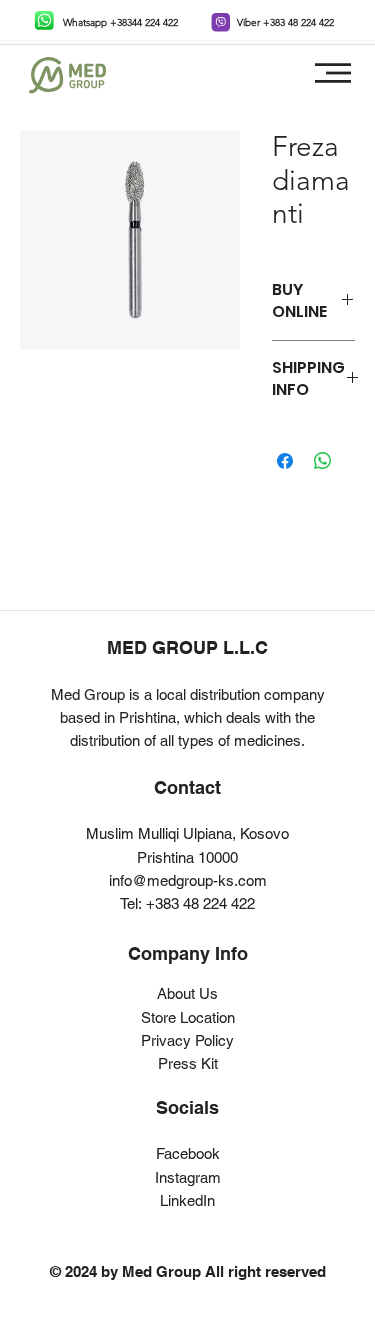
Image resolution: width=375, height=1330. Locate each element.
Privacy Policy (187, 1040)
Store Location (188, 1017)
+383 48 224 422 (200, 903)
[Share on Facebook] (285, 461)
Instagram (188, 1177)
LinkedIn (187, 1200)
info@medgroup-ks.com (188, 880)
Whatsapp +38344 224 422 (120, 22)
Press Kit (188, 1063)
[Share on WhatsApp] (323, 461)
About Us (187, 993)
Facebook (188, 1153)
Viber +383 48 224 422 (285, 22)
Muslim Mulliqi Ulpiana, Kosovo (187, 833)
